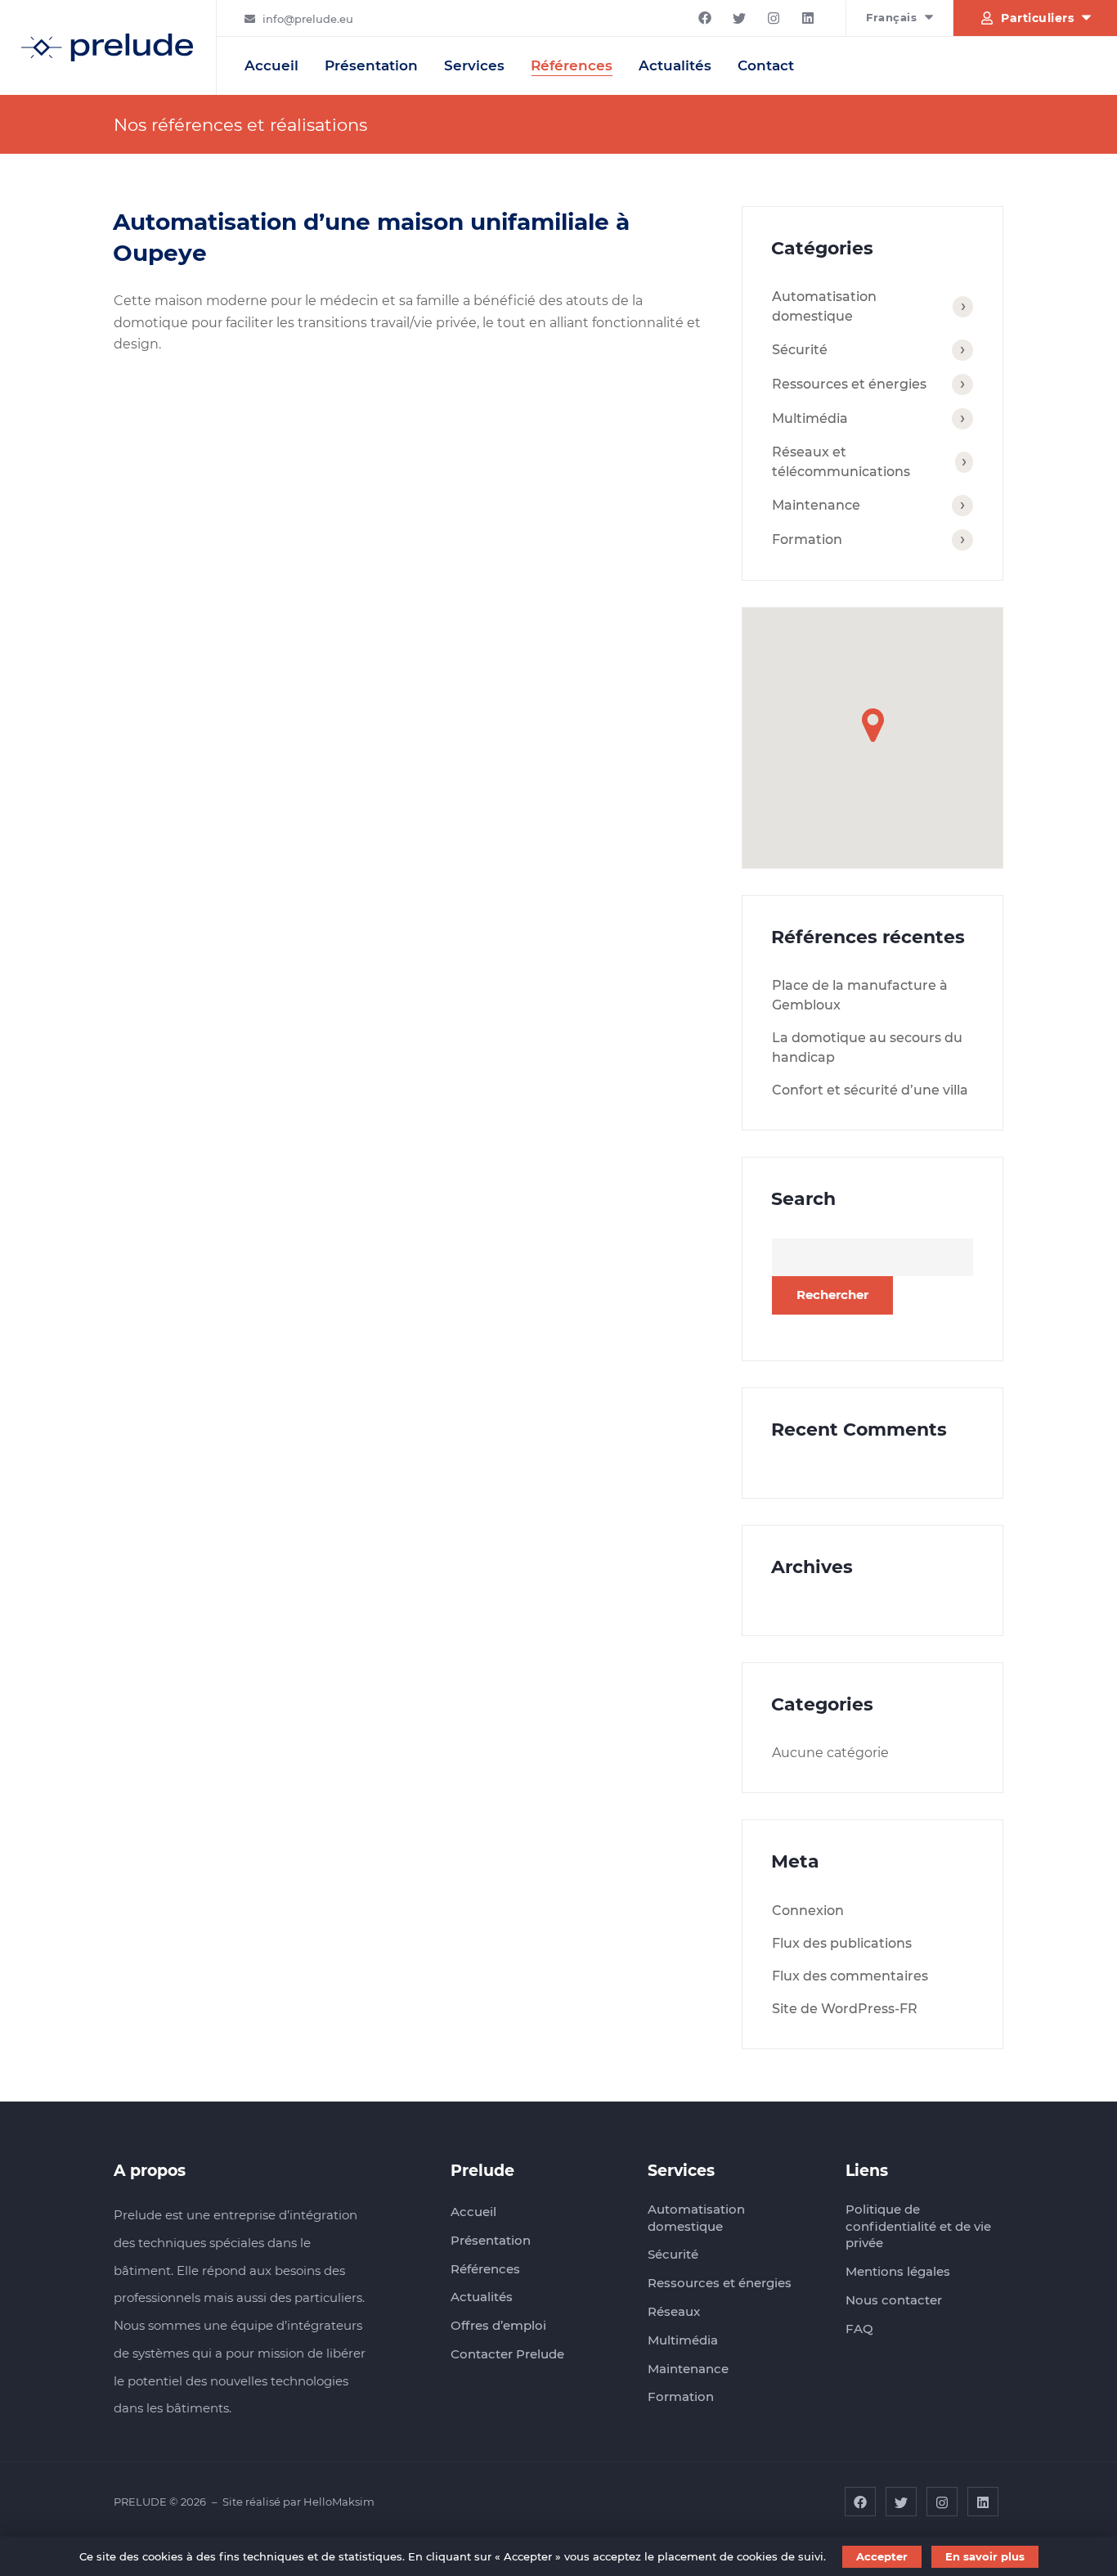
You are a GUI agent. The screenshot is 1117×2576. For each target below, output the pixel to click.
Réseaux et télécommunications (841, 462)
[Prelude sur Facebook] (705, 18)
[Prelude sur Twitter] (739, 18)
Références (572, 65)
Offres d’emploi (498, 2325)
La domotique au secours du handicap (867, 1047)
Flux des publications (842, 1943)
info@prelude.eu (308, 19)
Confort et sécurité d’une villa (870, 1090)
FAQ (859, 2329)
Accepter (882, 2556)
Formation (807, 539)
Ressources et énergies (849, 384)
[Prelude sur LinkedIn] (808, 18)
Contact (766, 65)
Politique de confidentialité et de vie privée (918, 2226)
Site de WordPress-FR (845, 2009)
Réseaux (674, 2311)
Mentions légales (898, 2271)
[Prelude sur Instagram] (774, 18)
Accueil (271, 65)
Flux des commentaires (850, 1976)
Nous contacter (894, 2300)
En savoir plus (985, 2556)
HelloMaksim (339, 2502)
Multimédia (810, 418)
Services (474, 65)
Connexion (808, 1911)
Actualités (675, 65)
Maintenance (816, 505)
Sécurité (800, 350)
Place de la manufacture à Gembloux (860, 995)
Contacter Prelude (507, 2354)
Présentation (371, 65)
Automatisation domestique (824, 306)
